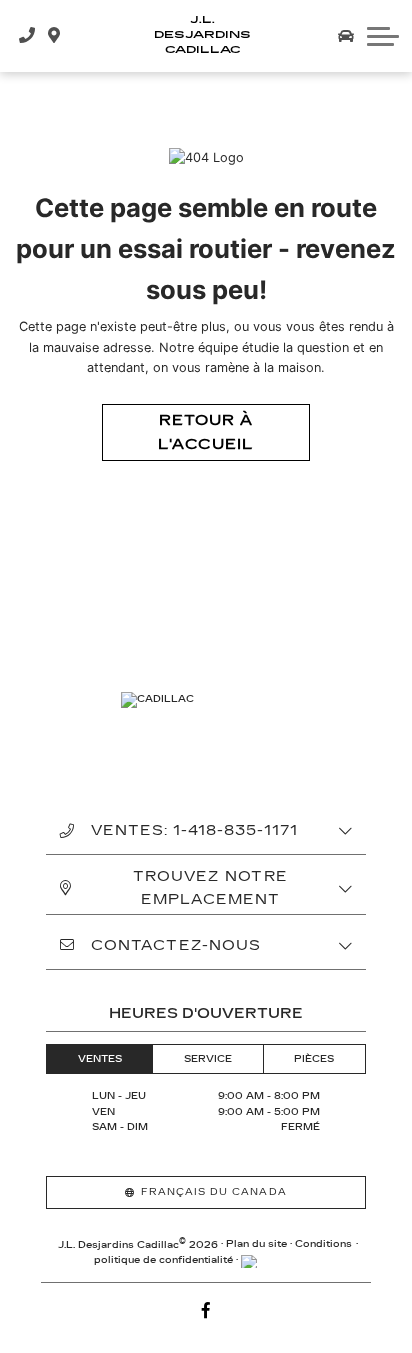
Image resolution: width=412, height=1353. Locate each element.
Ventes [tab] (100, 1059)
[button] (383, 36)
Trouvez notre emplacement (210, 888)
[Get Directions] (54, 36)
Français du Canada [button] (214, 1192)
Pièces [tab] (314, 1059)
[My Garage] (346, 36)
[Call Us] (27, 36)
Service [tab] (208, 1059)
